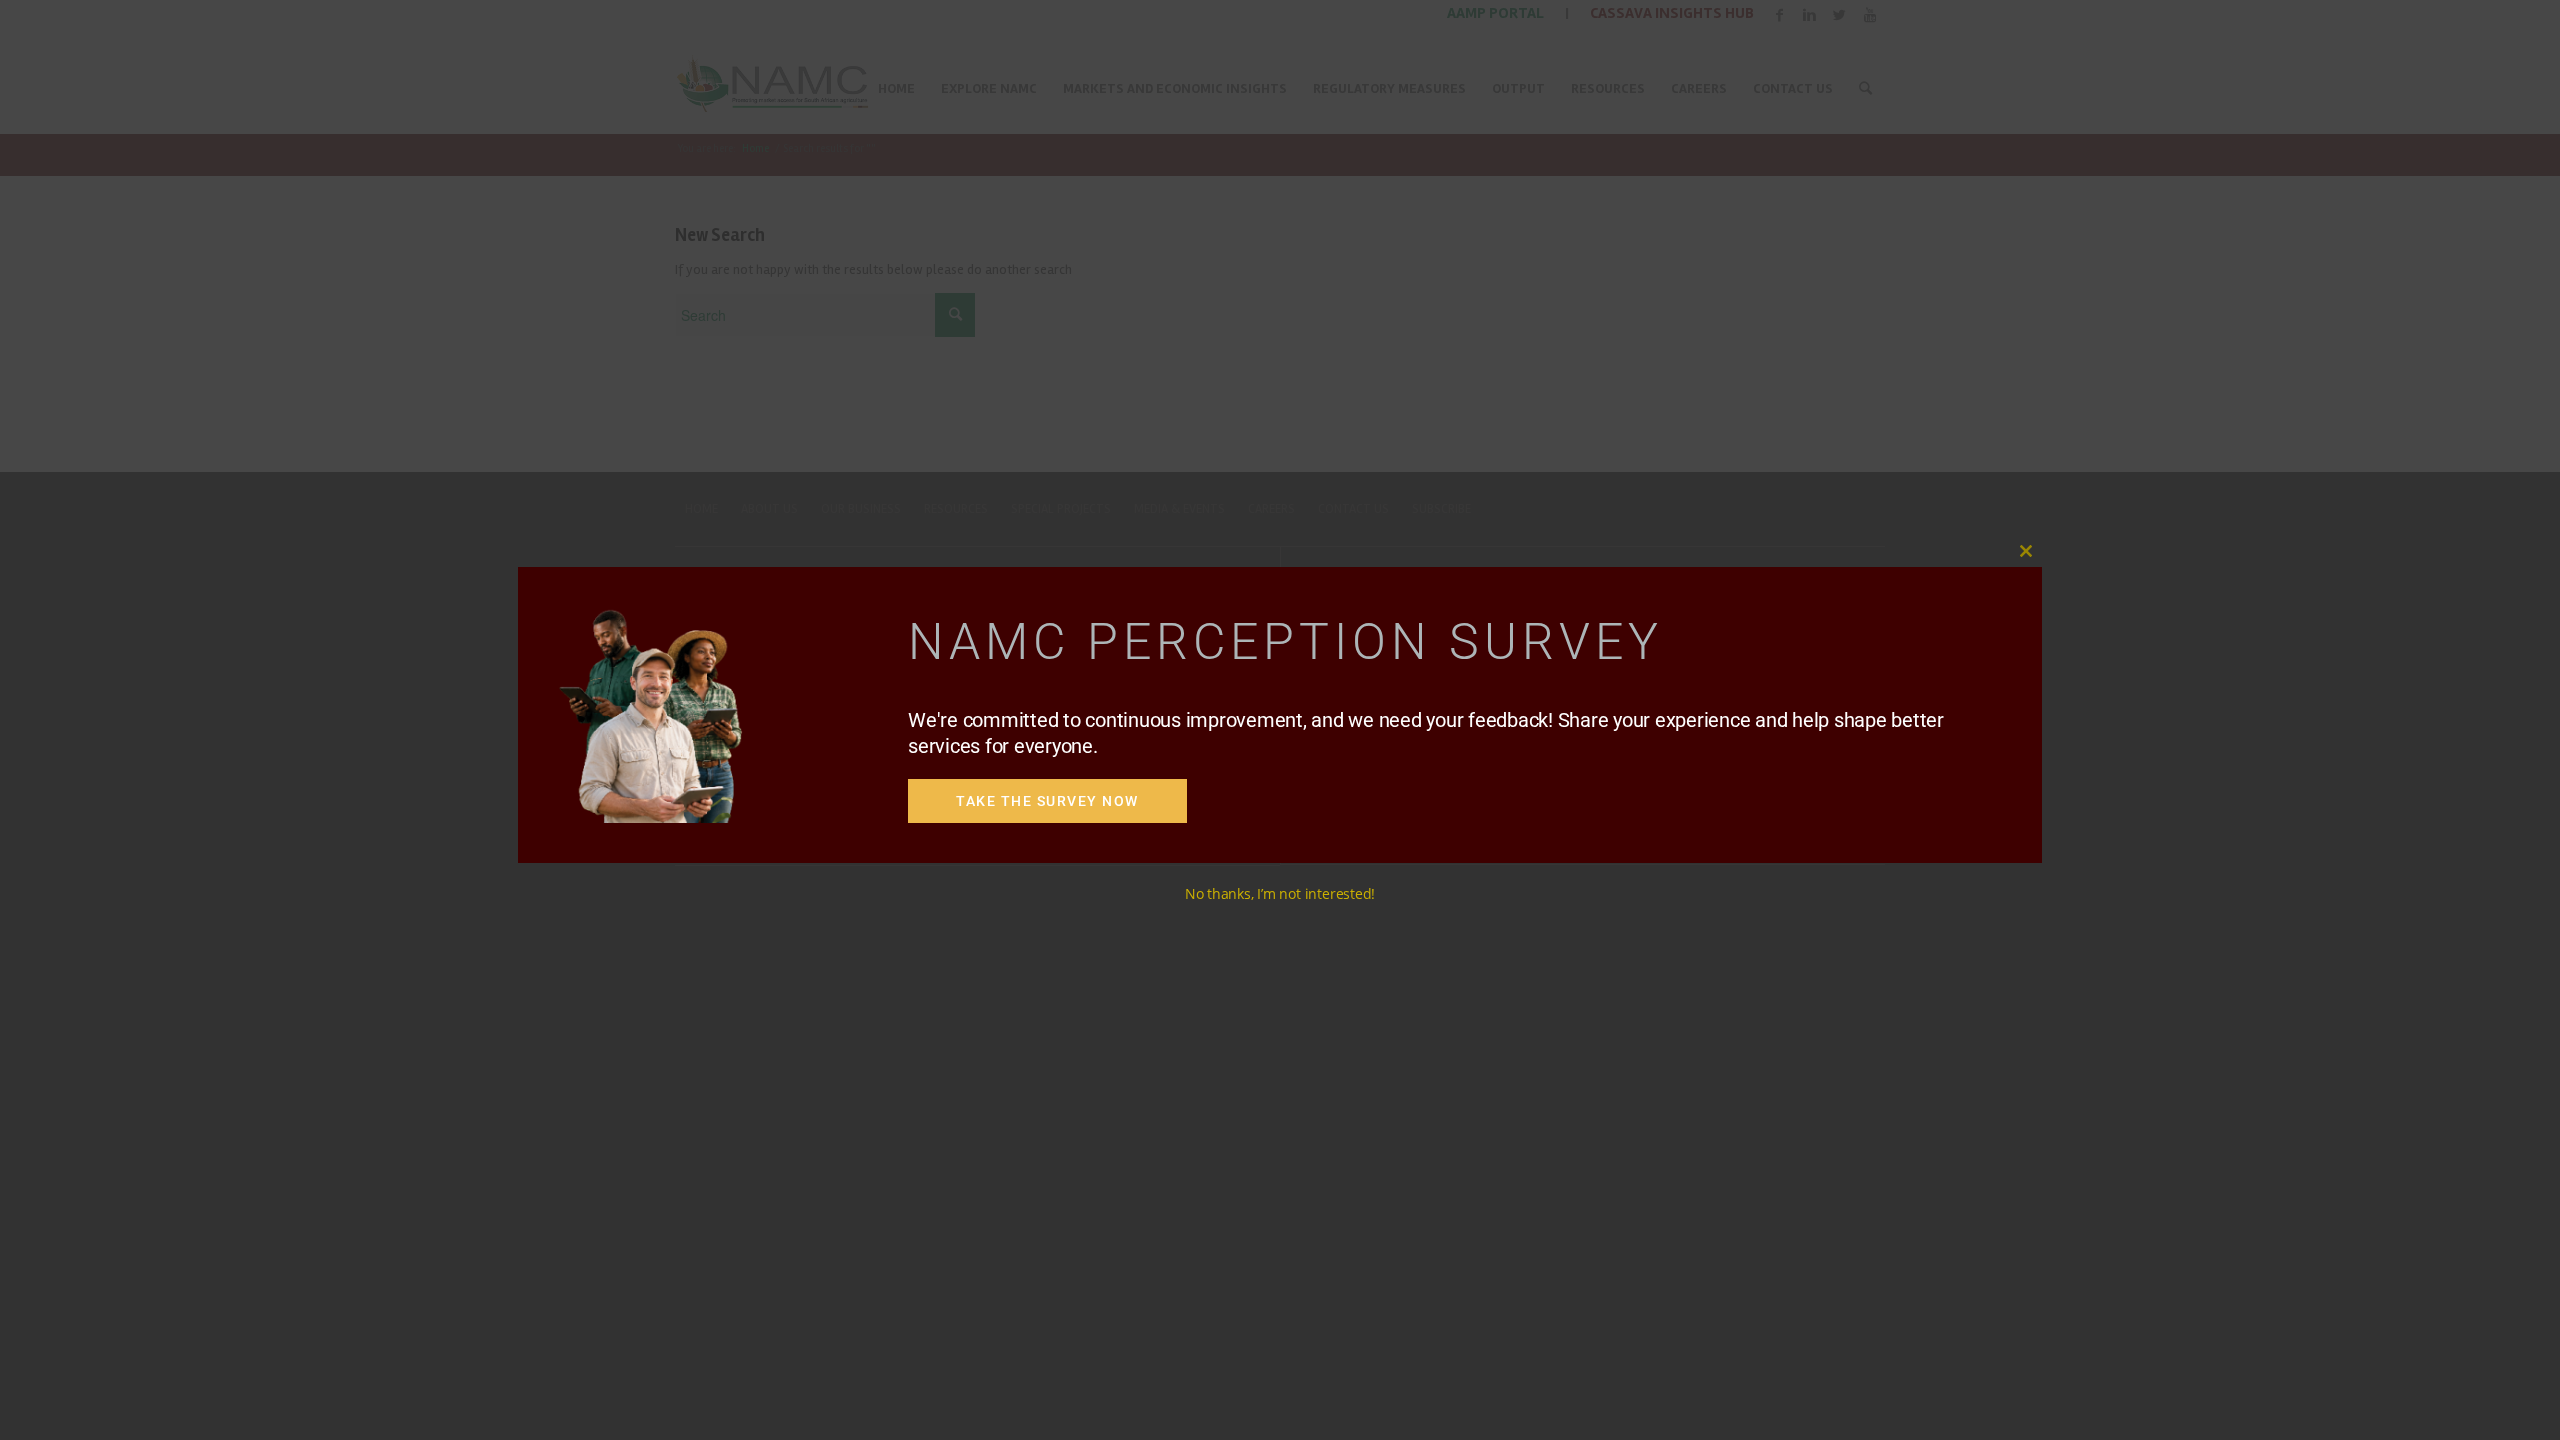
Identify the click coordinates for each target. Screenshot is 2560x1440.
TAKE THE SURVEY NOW (1047, 801)
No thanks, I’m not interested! (1280, 893)
